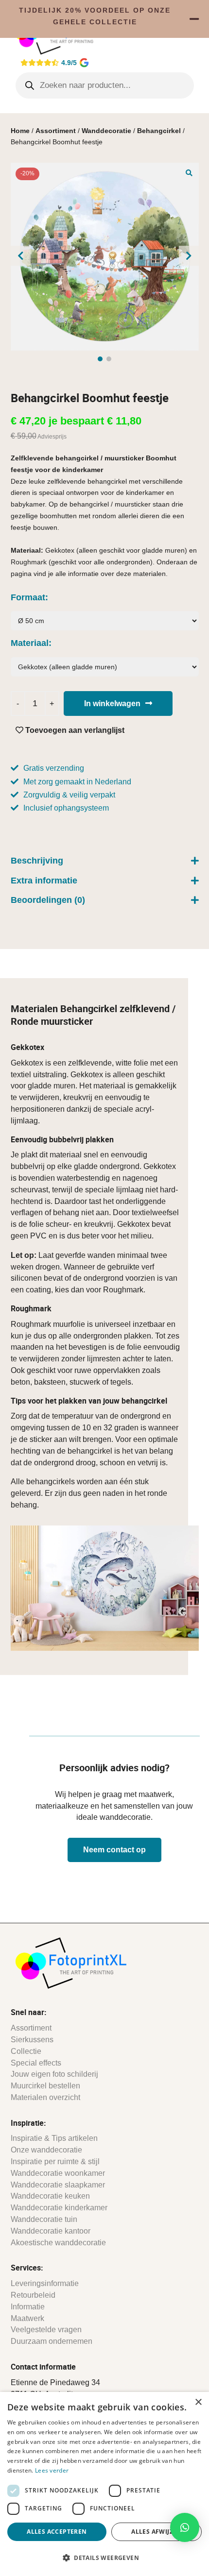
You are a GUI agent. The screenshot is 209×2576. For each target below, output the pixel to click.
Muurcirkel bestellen (45, 2086)
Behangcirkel (159, 131)
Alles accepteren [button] (57, 2532)
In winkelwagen (112, 703)
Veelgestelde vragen (46, 2330)
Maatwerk (27, 2318)
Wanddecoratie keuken (50, 2196)
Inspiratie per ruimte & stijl (55, 2161)
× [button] (198, 2402)
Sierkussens (32, 2040)
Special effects (36, 2063)
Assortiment (56, 131)
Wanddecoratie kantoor (51, 2231)
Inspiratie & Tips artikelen (54, 2138)
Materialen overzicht (45, 2097)
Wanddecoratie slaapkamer (58, 2185)
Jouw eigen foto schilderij (54, 2074)
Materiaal (30, 643)
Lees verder (52, 2470)
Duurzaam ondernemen (52, 2341)
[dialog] (104, 2484)
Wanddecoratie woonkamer (58, 2173)
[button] (189, 172)
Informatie (28, 2307)
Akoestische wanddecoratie (58, 2243)
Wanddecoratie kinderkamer (59, 2208)
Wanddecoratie (106, 131)
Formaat (28, 597)
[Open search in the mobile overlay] (105, 85)
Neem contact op (114, 1850)
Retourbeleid (33, 2295)
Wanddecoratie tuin (44, 2219)
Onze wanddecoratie (46, 2150)
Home (20, 131)
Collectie (26, 2051)
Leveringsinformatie (45, 2283)
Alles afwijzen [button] (157, 2532)
